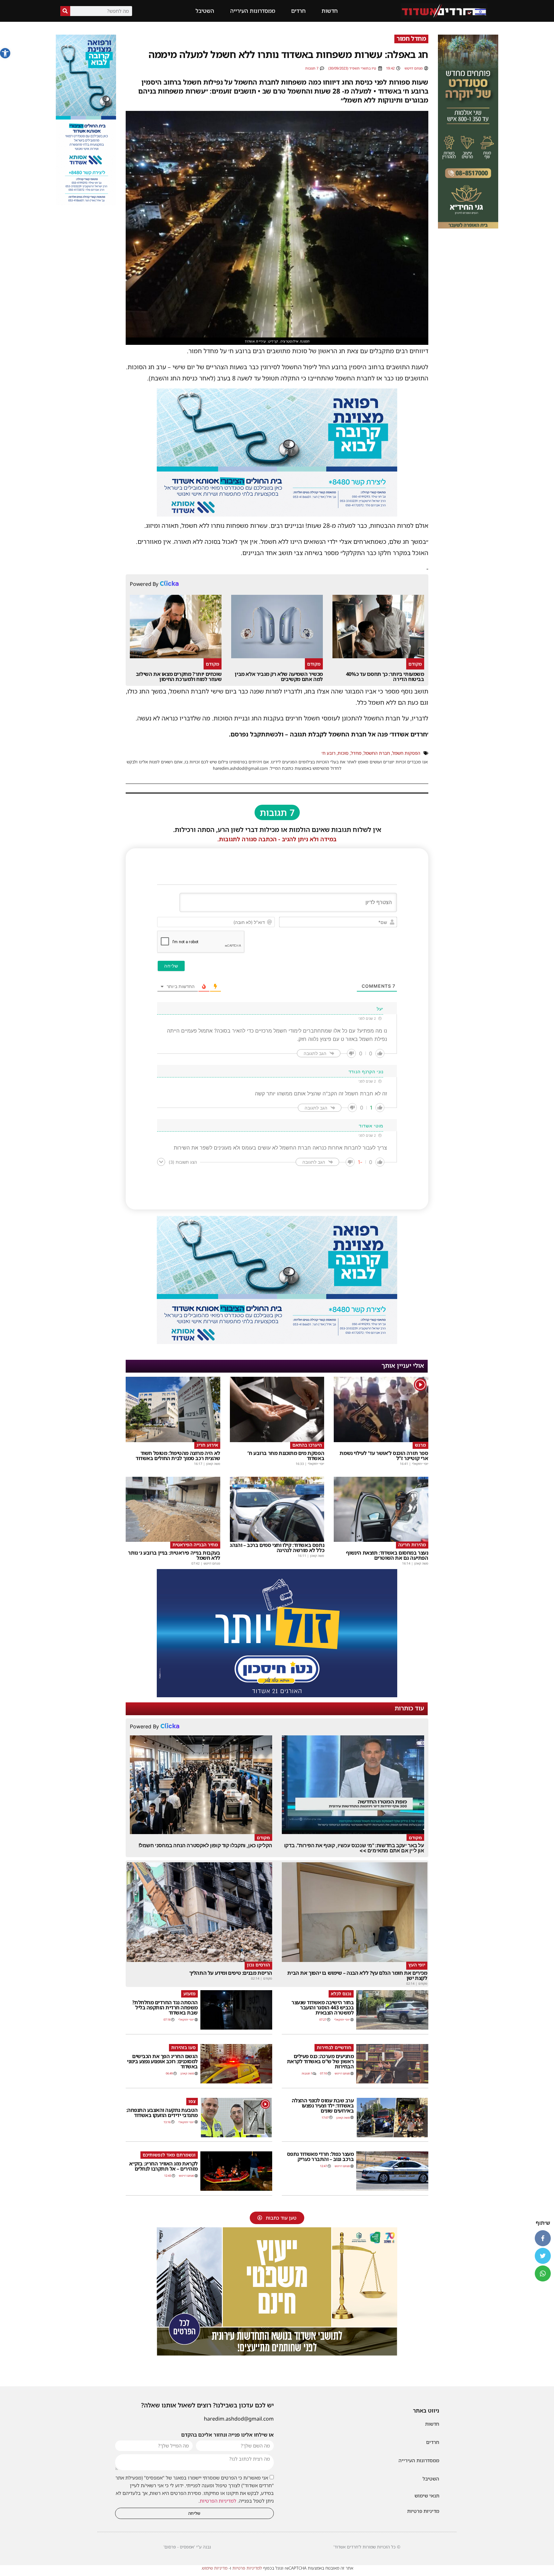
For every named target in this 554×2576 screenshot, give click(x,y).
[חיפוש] (65, 11)
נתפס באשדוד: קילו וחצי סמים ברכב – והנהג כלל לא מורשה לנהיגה (277, 1548)
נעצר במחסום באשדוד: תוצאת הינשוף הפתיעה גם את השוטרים (387, 1555)
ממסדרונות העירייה (253, 11)
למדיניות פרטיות (247, 2568)
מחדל (356, 753)
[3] (86, 204)
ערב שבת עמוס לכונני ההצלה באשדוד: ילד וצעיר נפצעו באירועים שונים (323, 2106)
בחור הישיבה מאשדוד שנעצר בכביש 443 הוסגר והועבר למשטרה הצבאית (323, 2007)
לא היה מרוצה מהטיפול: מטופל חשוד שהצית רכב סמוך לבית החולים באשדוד (178, 1456)
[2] (277, 514)
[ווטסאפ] (543, 2273)
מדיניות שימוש (215, 2568)
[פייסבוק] (543, 2238)
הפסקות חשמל (406, 753)
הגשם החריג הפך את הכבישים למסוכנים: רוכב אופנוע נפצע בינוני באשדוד (162, 2061)
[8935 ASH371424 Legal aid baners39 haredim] (277, 2354)
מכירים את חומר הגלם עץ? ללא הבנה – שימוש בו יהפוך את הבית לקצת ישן (357, 1975)
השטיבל (205, 11)
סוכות (343, 753)
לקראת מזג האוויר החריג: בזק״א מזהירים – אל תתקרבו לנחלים (164, 2166)
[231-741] (468, 227)
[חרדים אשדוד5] (277, 1695)
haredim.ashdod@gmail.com (239, 2419)
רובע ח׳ (328, 753)
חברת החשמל (377, 753)
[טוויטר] (543, 2256)
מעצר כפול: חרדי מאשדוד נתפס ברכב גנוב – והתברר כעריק (320, 2156)
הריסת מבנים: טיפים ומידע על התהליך (231, 1973)
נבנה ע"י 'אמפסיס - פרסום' (187, 2547)
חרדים (298, 11)
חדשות (330, 11)
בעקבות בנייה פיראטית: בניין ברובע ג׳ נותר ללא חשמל (174, 1555)
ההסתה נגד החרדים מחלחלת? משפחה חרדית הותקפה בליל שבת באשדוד (165, 2007)
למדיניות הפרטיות (218, 2501)
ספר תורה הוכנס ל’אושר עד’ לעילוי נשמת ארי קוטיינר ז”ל (384, 1456)
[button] (5, 53)
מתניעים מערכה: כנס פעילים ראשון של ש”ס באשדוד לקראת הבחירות (320, 2061)
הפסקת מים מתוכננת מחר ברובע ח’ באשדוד (286, 1456)
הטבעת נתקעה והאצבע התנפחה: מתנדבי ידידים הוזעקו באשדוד (162, 2113)
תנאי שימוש (427, 2496)
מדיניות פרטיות (423, 2511)
